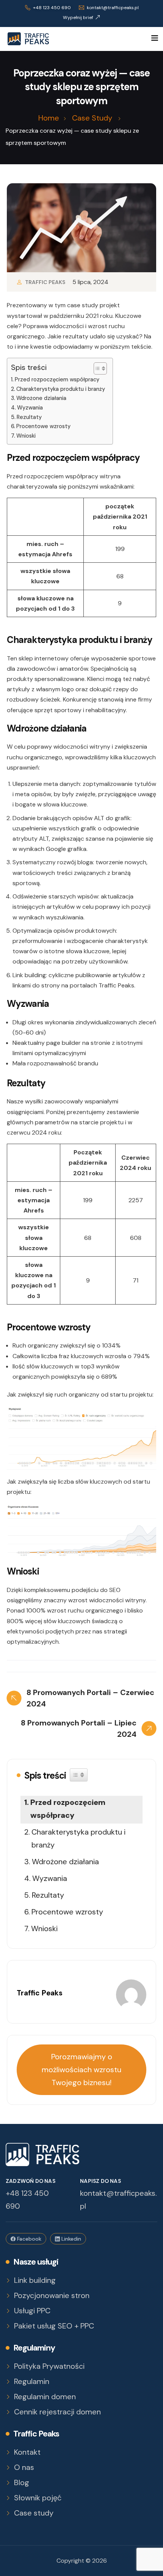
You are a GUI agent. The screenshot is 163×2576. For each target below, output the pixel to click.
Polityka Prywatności (49, 2366)
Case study (34, 2513)
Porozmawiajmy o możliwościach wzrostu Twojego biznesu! (81, 2070)
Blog (22, 2483)
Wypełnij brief (78, 17)
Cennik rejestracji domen (57, 2412)
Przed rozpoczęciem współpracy (57, 379)
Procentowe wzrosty (43, 426)
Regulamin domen (45, 2397)
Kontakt (27, 2452)
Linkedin (71, 2239)
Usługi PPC (32, 2311)
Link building (35, 2280)
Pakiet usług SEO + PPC (54, 2326)
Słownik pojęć (38, 2498)
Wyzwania (30, 408)
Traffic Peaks (45, 282)
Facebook (28, 2239)
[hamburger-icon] (154, 39)
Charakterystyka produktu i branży (61, 389)
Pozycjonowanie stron (52, 2296)
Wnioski (26, 436)
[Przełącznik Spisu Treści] (96, 368)
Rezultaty (29, 417)
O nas (24, 2467)
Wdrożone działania (41, 398)
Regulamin (32, 2382)
